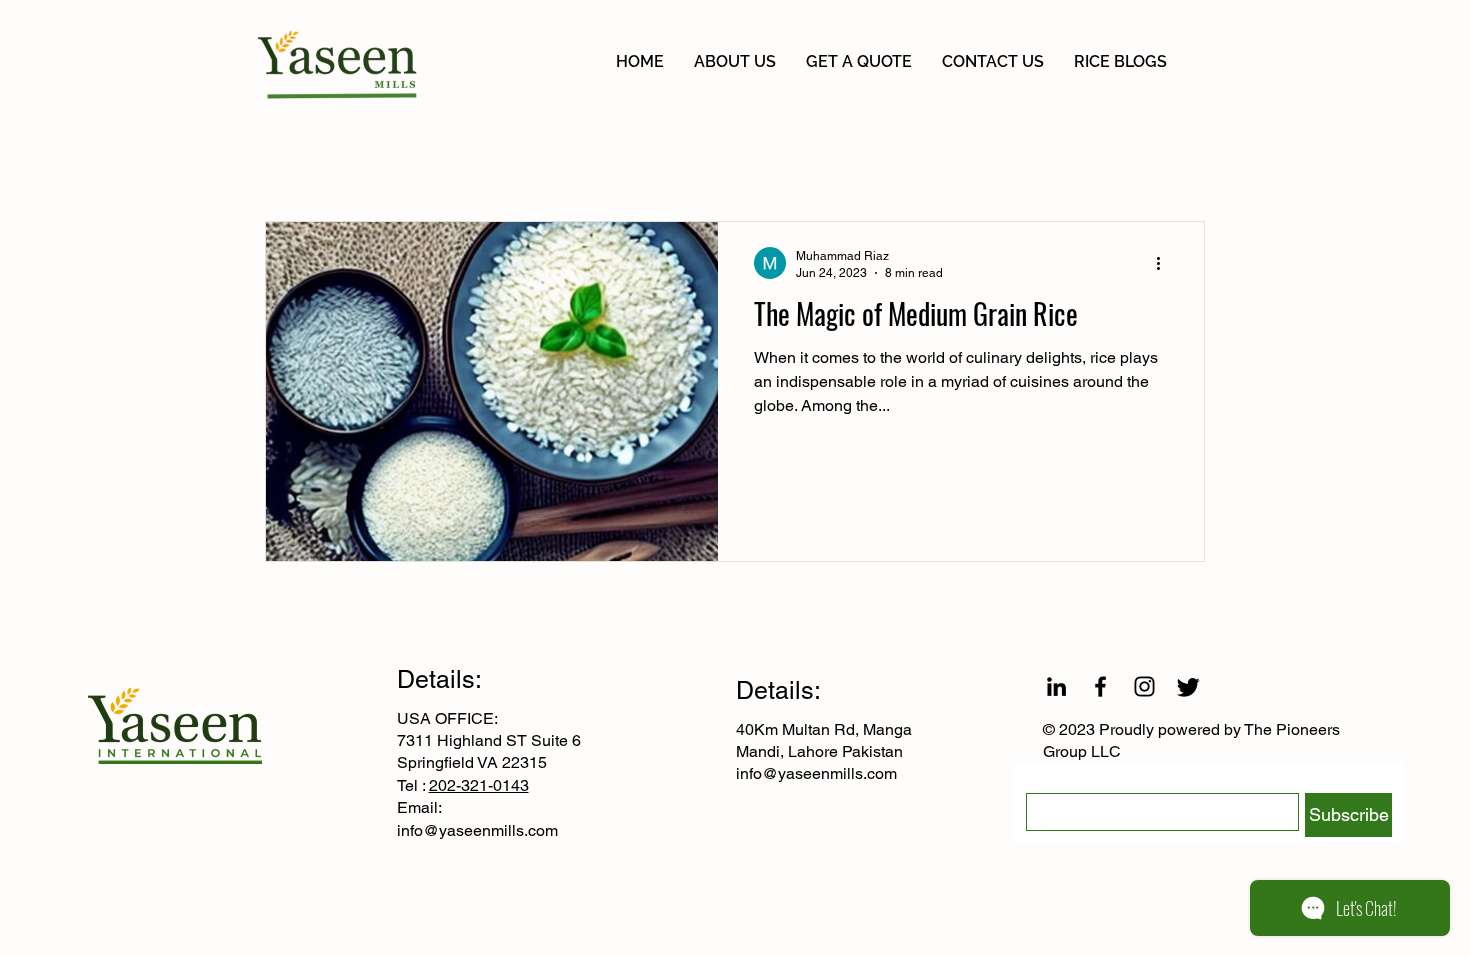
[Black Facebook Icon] (1100, 686)
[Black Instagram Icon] (1144, 686)
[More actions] (1165, 263)
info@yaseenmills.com (477, 830)
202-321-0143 (479, 785)
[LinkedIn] (1056, 686)
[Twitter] (1188, 686)
